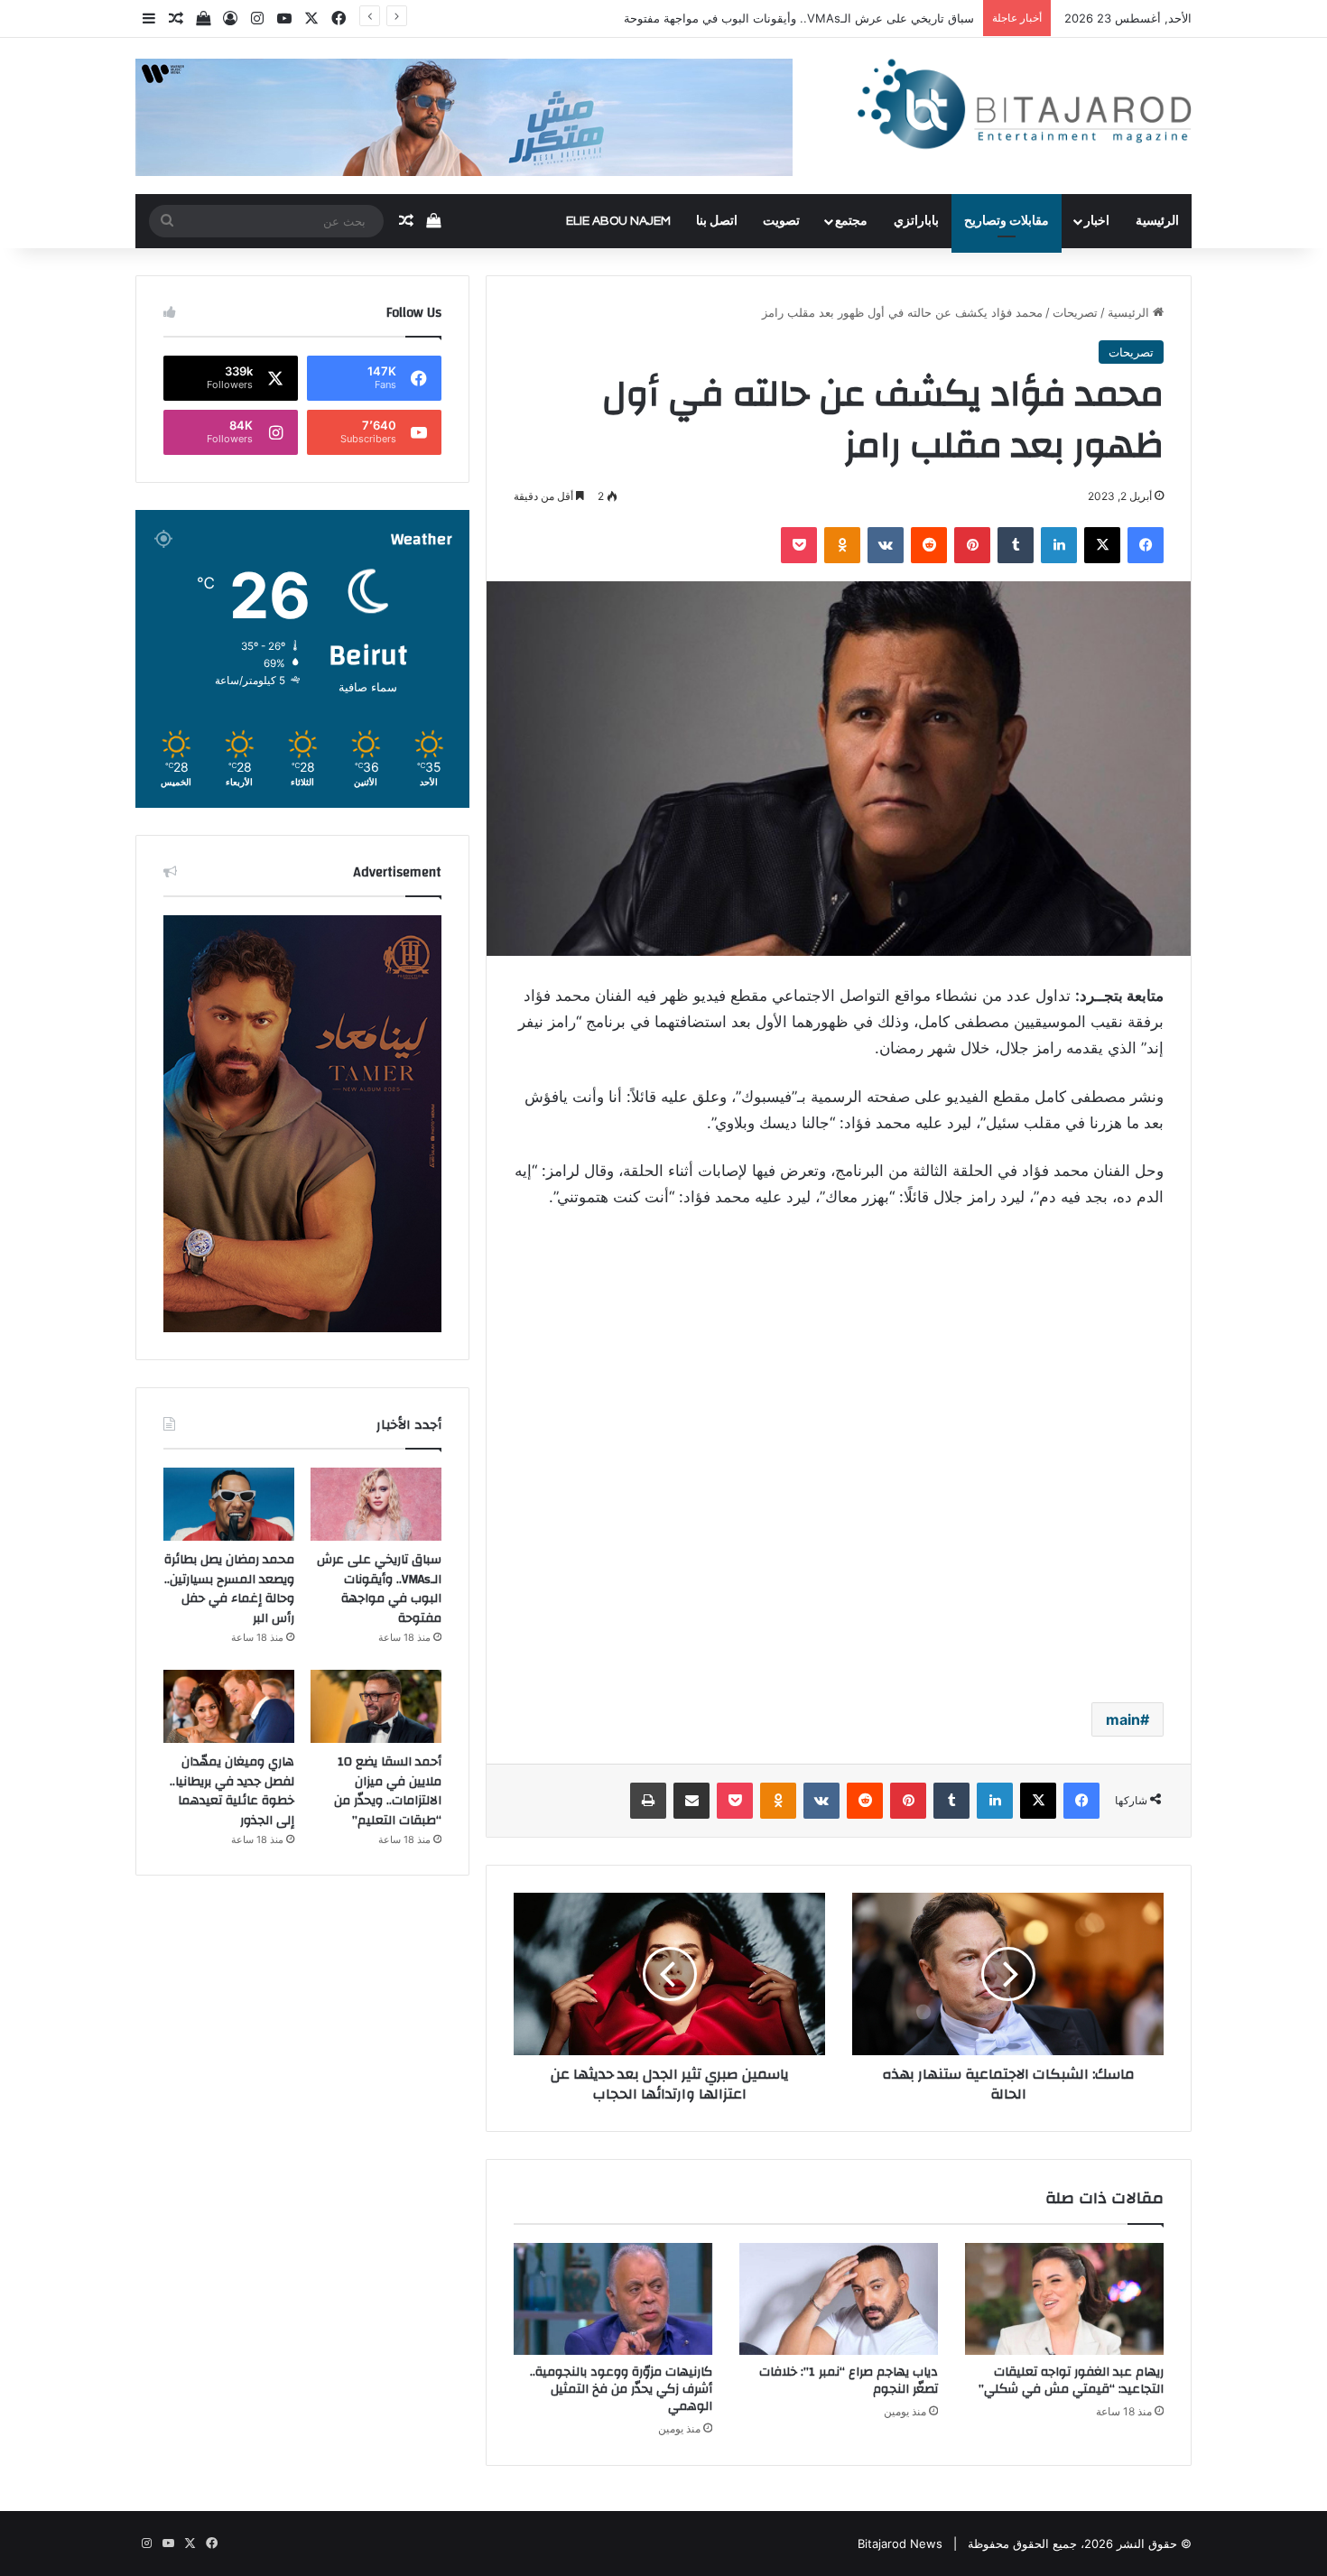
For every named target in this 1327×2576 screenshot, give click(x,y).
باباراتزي (916, 221)
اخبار (1097, 221)
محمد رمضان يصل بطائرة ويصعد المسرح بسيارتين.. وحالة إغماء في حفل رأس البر (229, 1589)
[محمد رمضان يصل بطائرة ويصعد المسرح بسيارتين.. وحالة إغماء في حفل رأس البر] (229, 1505)
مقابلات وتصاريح (1007, 221)
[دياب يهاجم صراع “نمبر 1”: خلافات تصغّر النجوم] (839, 2299)
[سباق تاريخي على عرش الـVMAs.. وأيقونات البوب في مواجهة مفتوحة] (376, 1505)
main (1123, 1719)
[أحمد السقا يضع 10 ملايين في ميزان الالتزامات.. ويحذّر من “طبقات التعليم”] (376, 1707)
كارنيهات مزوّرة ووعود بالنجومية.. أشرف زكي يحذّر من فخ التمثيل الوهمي (621, 2389)
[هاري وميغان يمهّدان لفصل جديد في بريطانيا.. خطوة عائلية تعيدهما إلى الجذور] (229, 1707)
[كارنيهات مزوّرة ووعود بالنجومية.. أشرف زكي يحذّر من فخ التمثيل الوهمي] (613, 2299)
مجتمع (851, 221)
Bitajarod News (900, 2544)
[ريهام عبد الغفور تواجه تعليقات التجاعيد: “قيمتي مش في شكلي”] (1064, 2299)
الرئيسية (1157, 221)
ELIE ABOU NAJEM (618, 221)
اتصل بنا (717, 221)
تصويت (781, 221)
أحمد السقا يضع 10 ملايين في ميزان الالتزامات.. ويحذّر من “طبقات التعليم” (388, 1791)
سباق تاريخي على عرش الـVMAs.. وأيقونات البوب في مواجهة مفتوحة (799, 18)
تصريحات (1075, 312)
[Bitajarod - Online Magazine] (1025, 108)
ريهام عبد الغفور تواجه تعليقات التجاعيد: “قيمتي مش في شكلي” (1071, 2381)
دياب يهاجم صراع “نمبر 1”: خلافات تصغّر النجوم (849, 2381)
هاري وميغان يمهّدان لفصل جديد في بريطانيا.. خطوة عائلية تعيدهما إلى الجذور (232, 1791)
